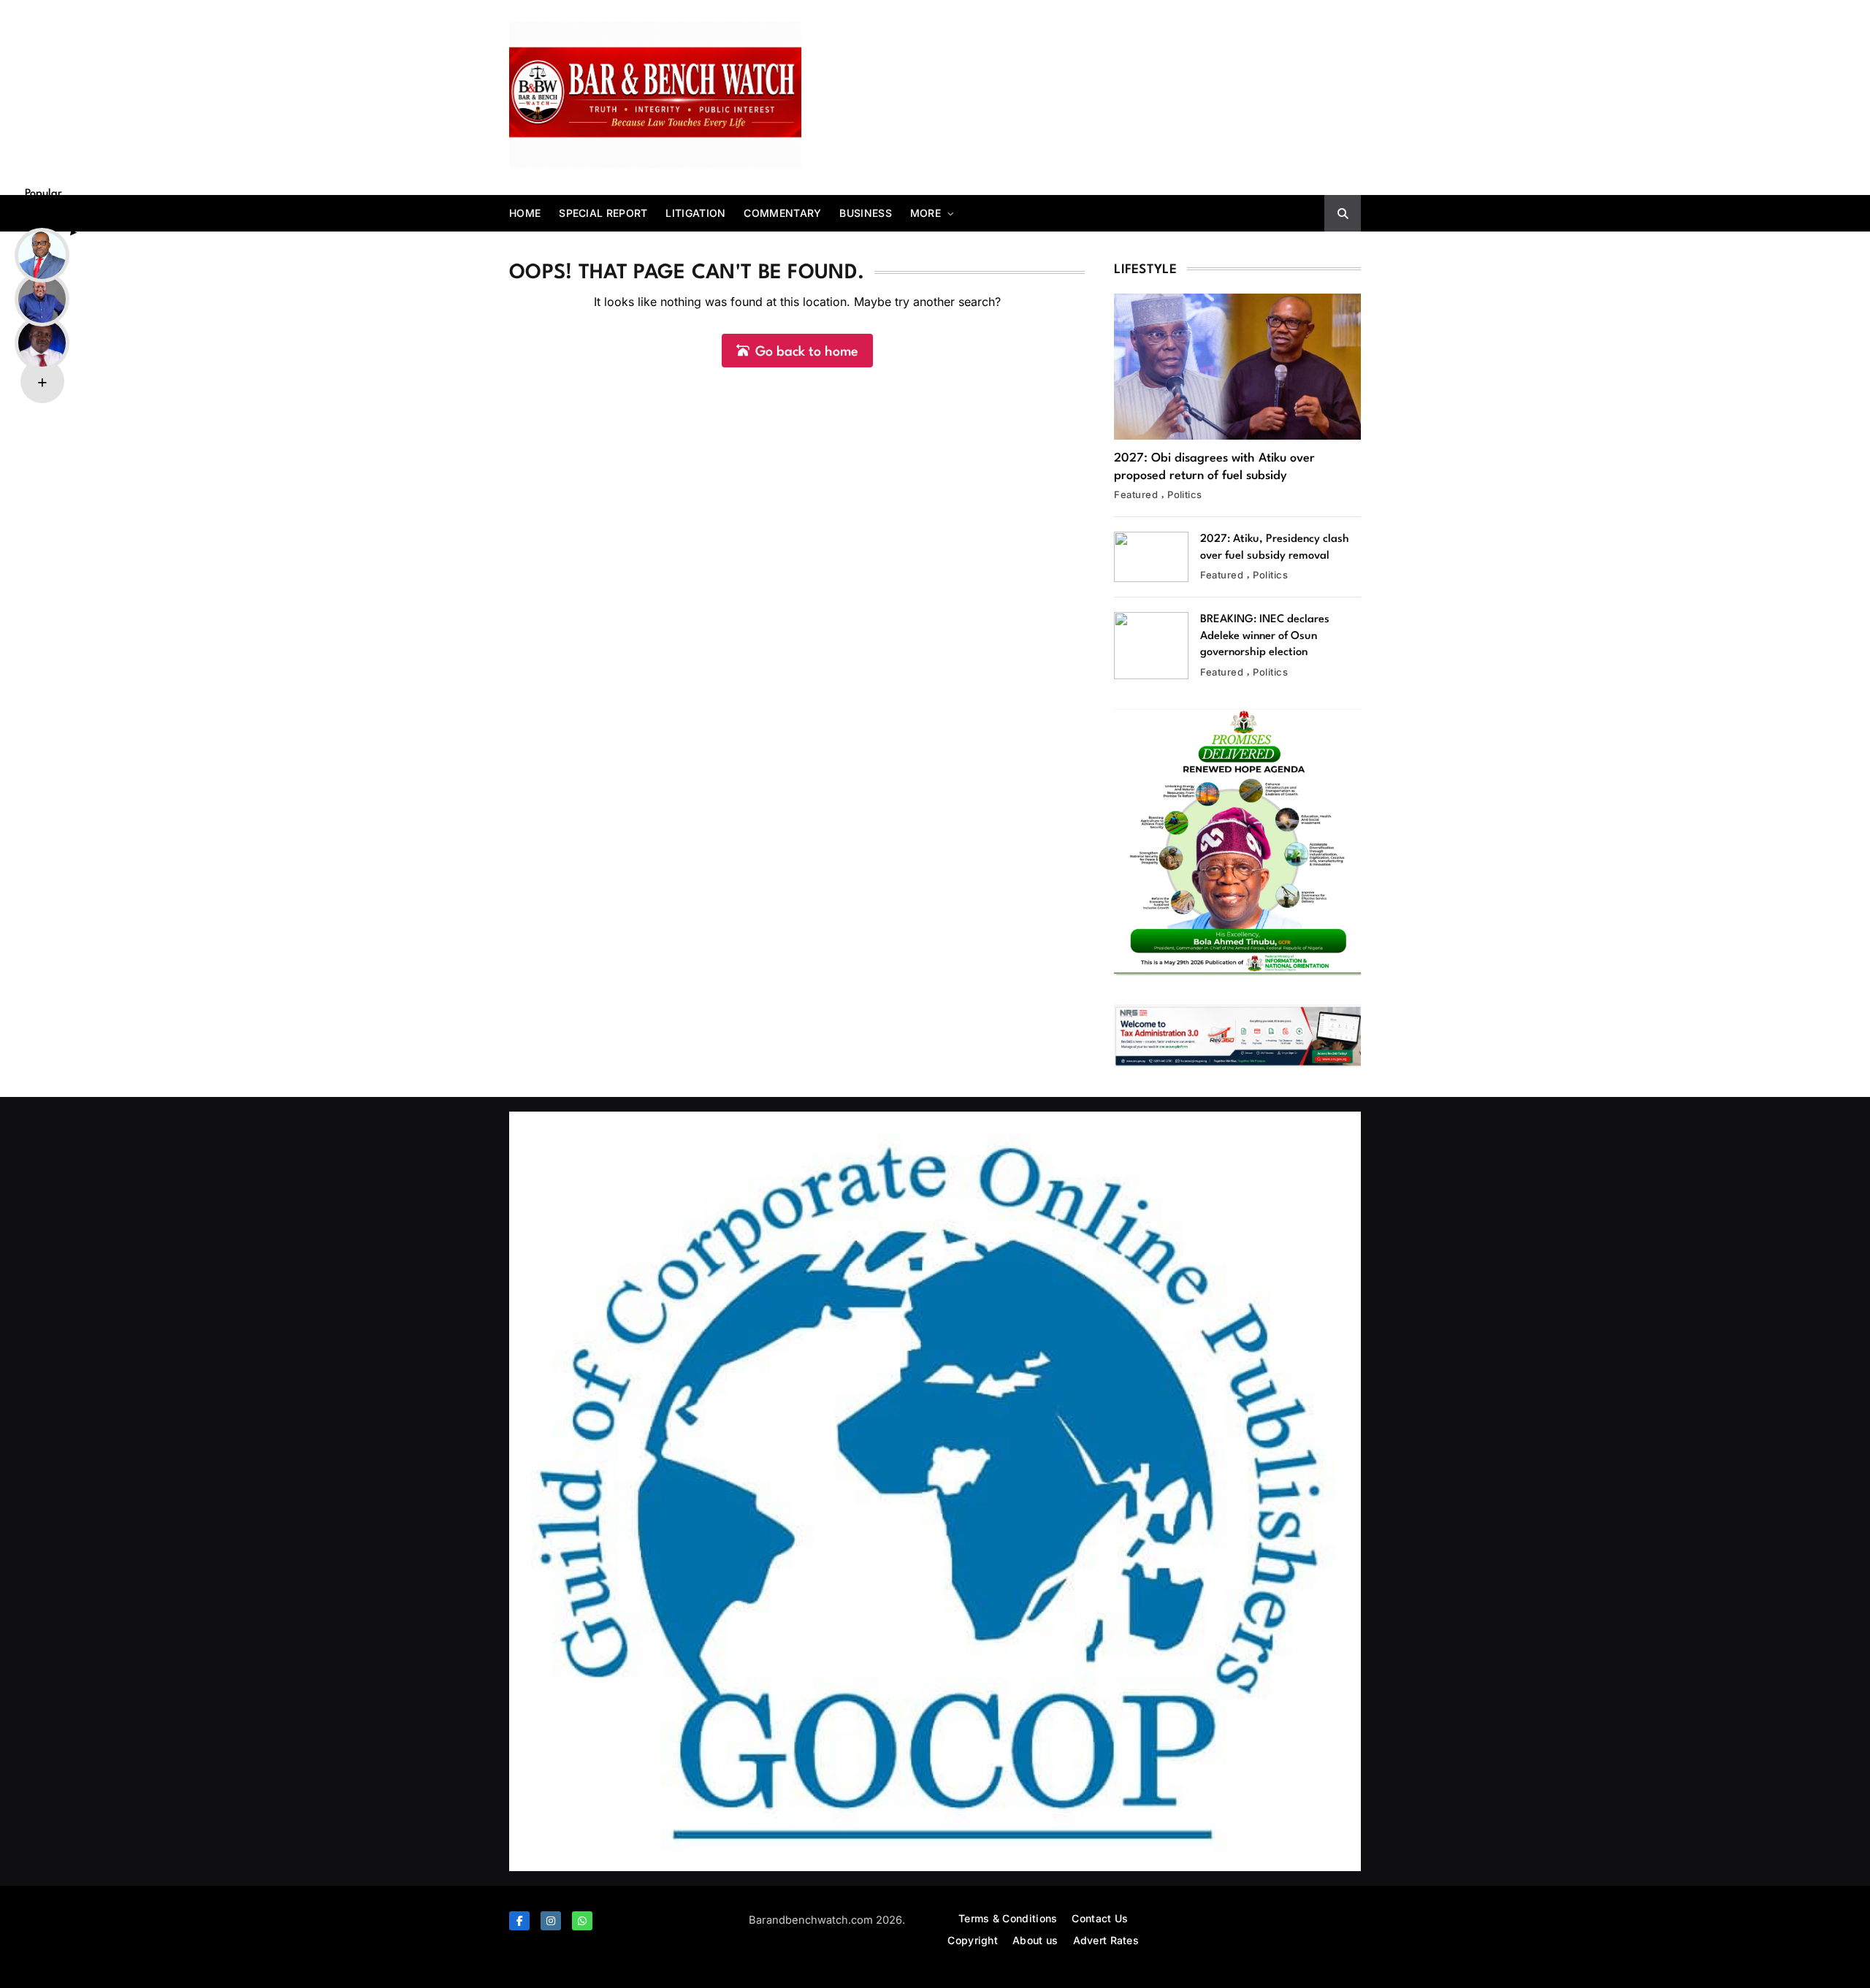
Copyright (973, 1940)
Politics (1185, 494)
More (926, 213)
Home (525, 213)
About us (1035, 1940)
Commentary (782, 213)
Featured (1136, 494)
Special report (603, 213)
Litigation (695, 213)
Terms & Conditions (1008, 1918)
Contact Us (1100, 1918)
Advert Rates (1106, 1940)
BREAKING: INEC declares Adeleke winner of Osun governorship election (1265, 636)
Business (865, 213)
